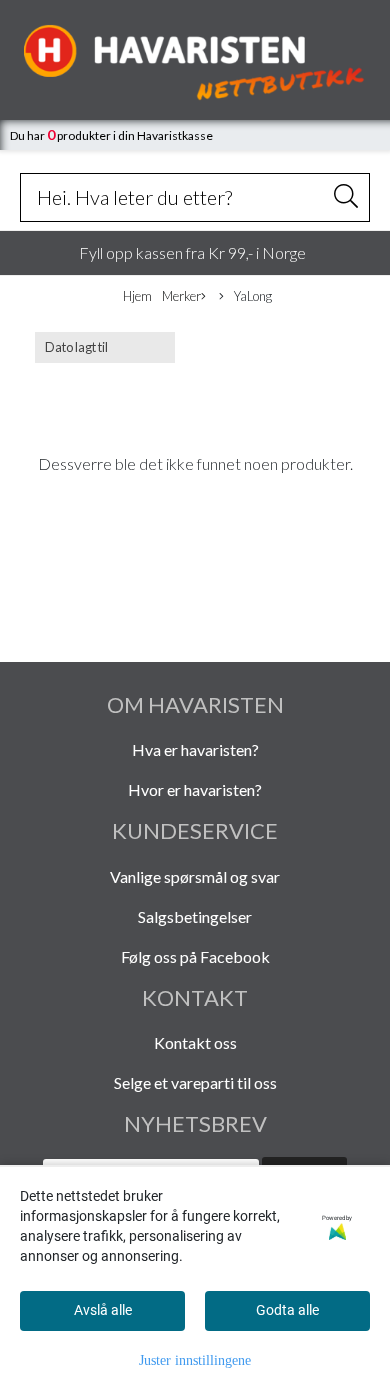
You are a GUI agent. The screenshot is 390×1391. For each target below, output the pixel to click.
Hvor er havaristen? (195, 789)
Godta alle (287, 1310)
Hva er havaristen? (195, 749)
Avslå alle (103, 1310)
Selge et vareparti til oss (195, 1082)
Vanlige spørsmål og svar (195, 876)
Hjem (137, 296)
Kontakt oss (195, 1042)
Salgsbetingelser (195, 916)
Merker (181, 296)
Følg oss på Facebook (195, 956)
